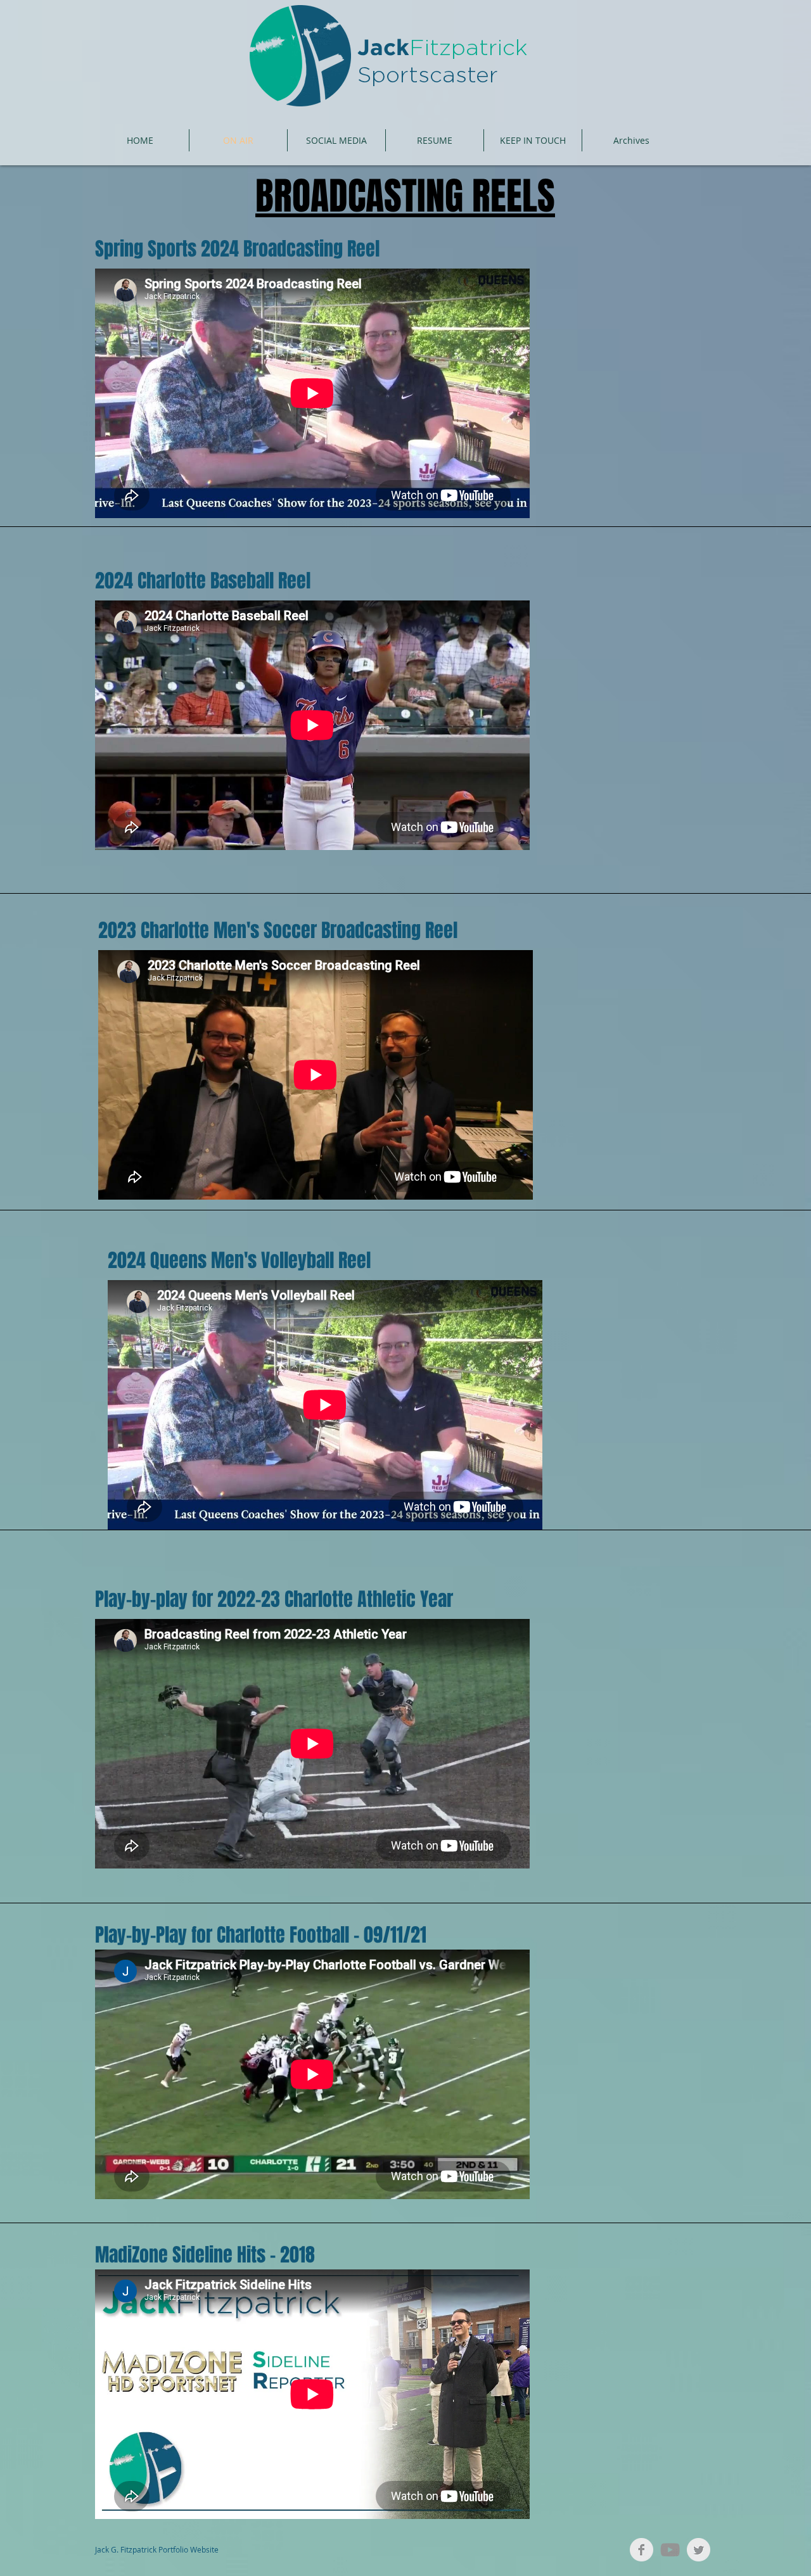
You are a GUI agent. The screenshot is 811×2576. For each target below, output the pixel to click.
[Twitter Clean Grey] (699, 2550)
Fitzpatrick (468, 48)
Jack (383, 49)
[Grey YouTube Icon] (670, 2550)
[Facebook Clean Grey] (642, 2550)
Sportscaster (428, 76)
